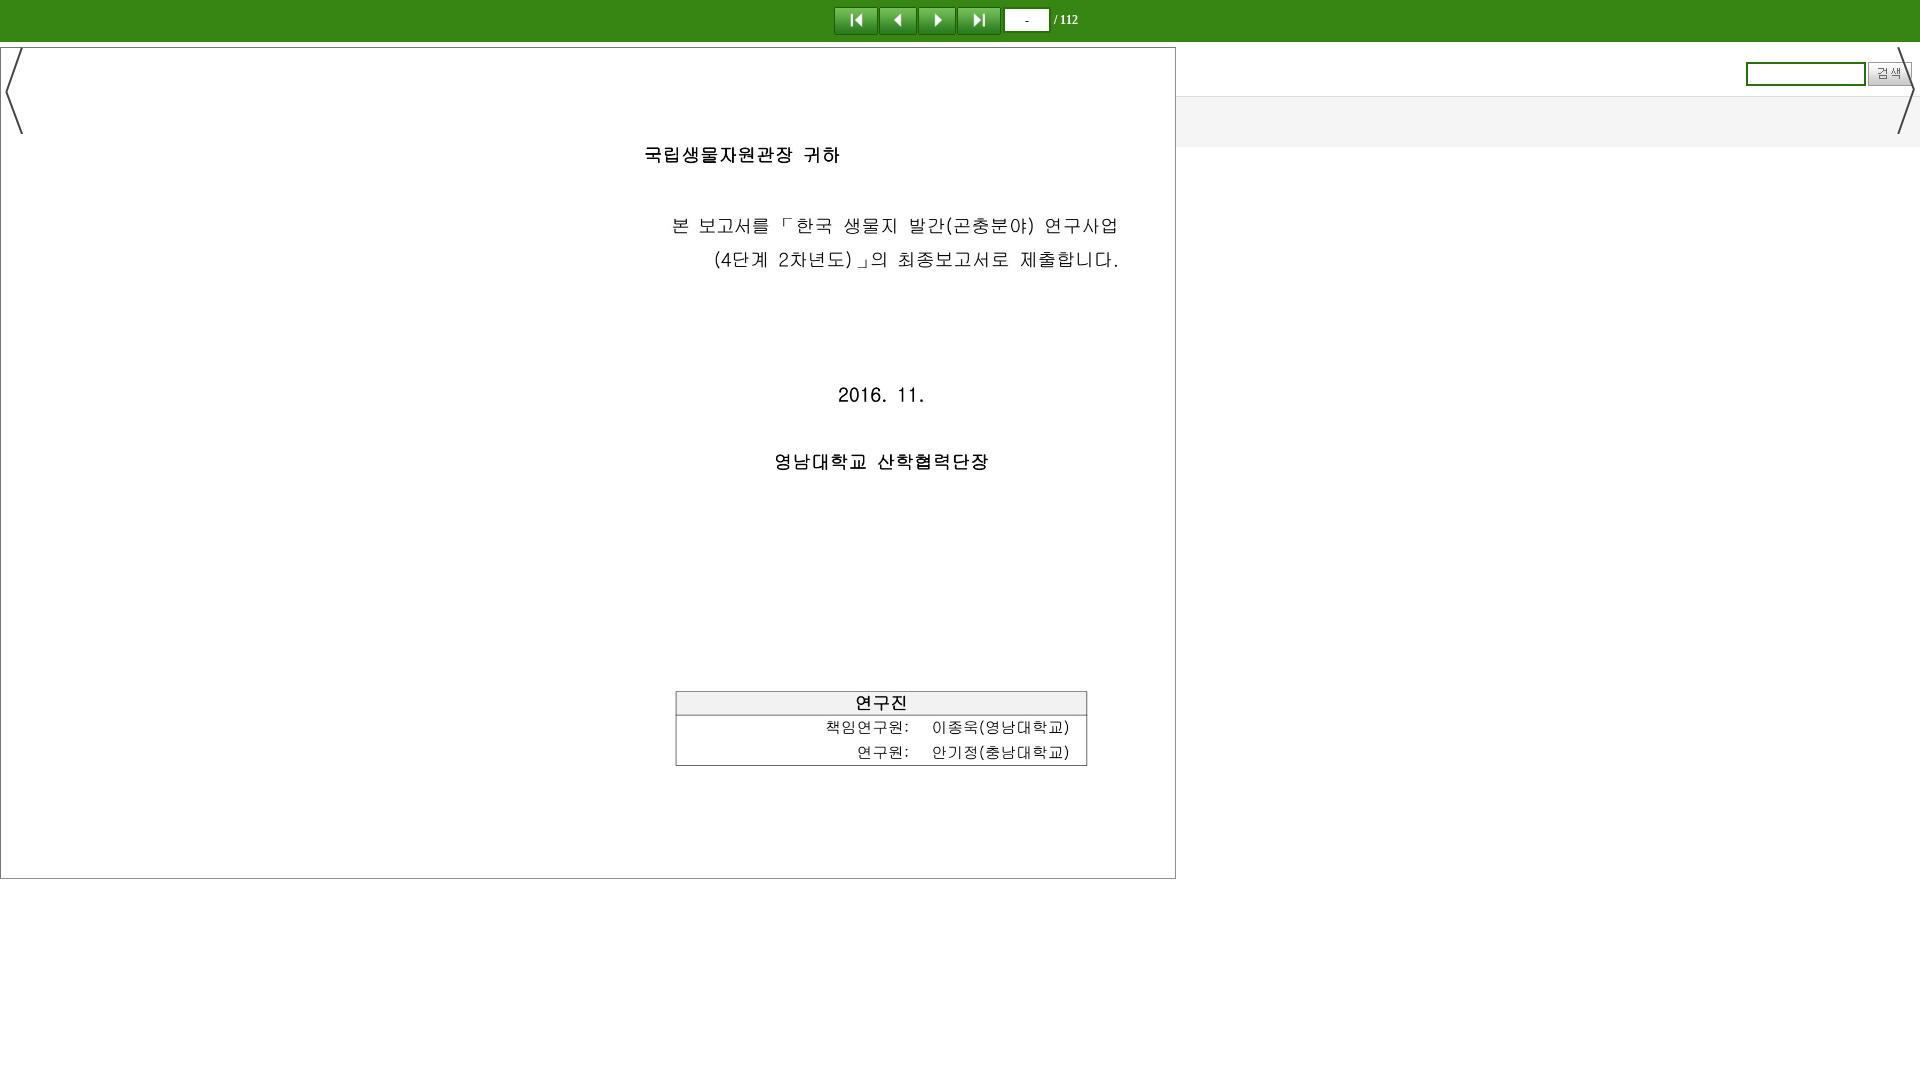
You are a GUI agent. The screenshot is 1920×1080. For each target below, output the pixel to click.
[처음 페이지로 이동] (856, 20)
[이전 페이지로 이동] (898, 20)
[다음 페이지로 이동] (937, 20)
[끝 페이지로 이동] (979, 20)
